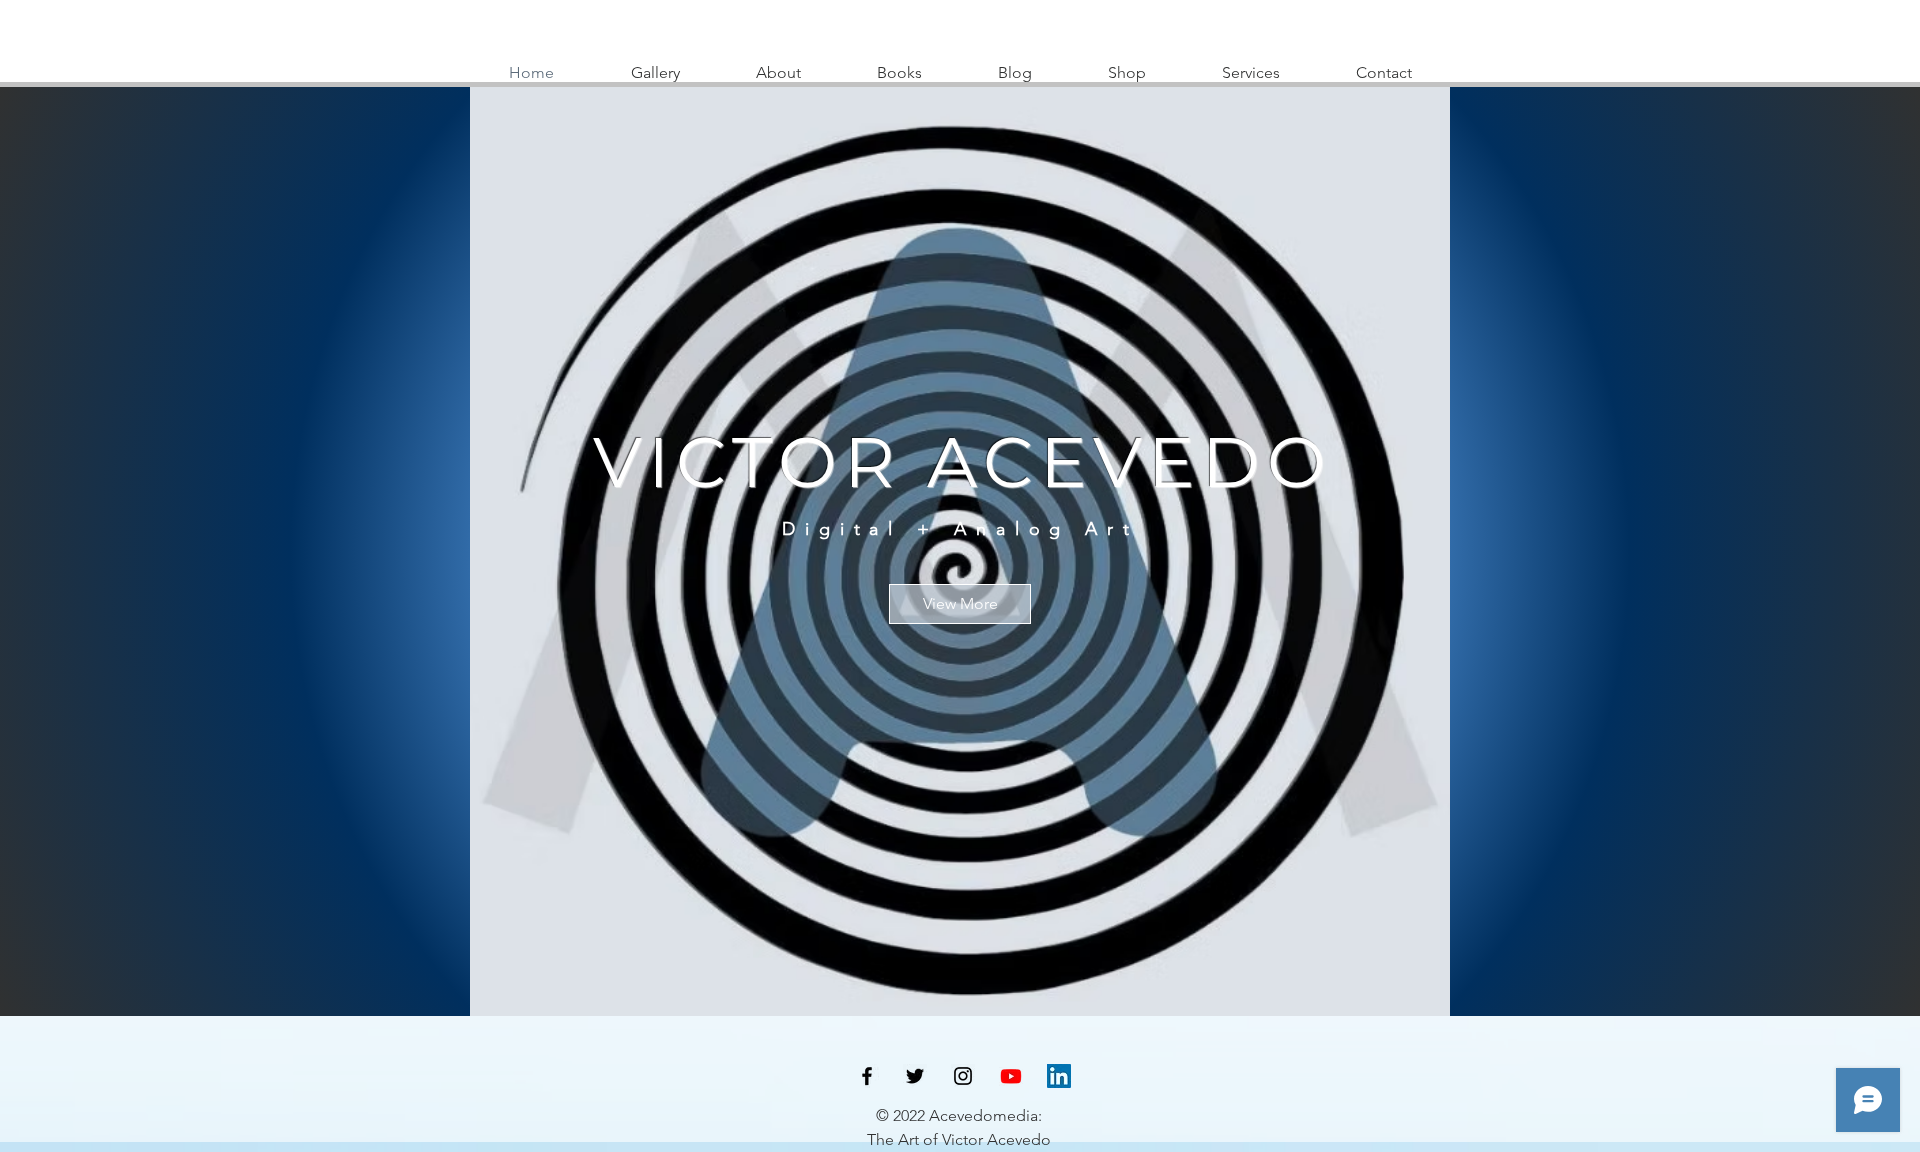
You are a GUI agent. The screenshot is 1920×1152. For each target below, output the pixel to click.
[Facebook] (867, 1076)
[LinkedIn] (1059, 1076)
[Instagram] (963, 1076)
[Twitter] (915, 1076)
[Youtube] (1011, 1076)
